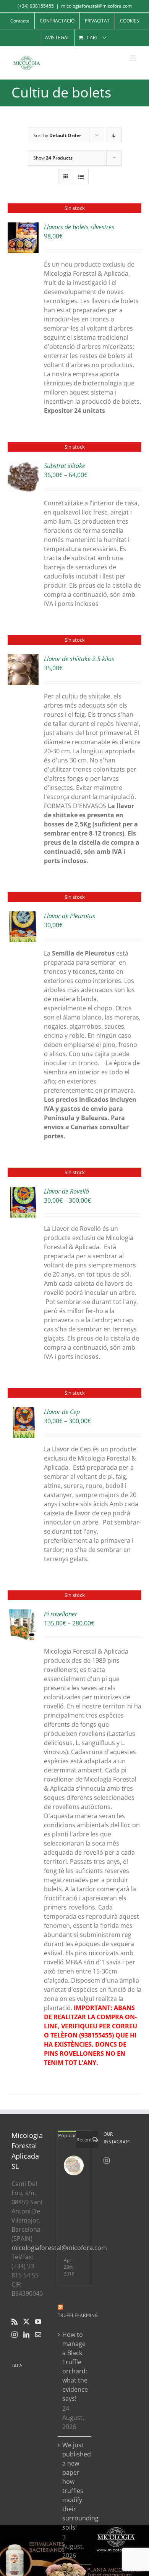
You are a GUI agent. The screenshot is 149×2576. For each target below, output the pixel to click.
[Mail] (38, 2335)
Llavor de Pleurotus (70, 916)
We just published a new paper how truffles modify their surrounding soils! (75, 2486)
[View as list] (81, 177)
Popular (67, 2135)
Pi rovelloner (61, 1614)
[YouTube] (38, 2322)
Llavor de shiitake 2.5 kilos (79, 659)
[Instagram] (15, 2335)
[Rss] (15, 2322)
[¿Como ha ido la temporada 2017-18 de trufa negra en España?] (74, 2165)
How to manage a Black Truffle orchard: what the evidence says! (75, 2367)
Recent (84, 2140)
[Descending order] (114, 135)
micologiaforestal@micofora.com (96, 6)
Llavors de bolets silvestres (79, 227)
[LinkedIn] (26, 2335)
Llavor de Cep (62, 1412)
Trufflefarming (78, 2315)
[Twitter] (26, 2322)
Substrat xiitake (65, 466)
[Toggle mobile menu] (134, 58)
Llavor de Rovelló (66, 1191)
